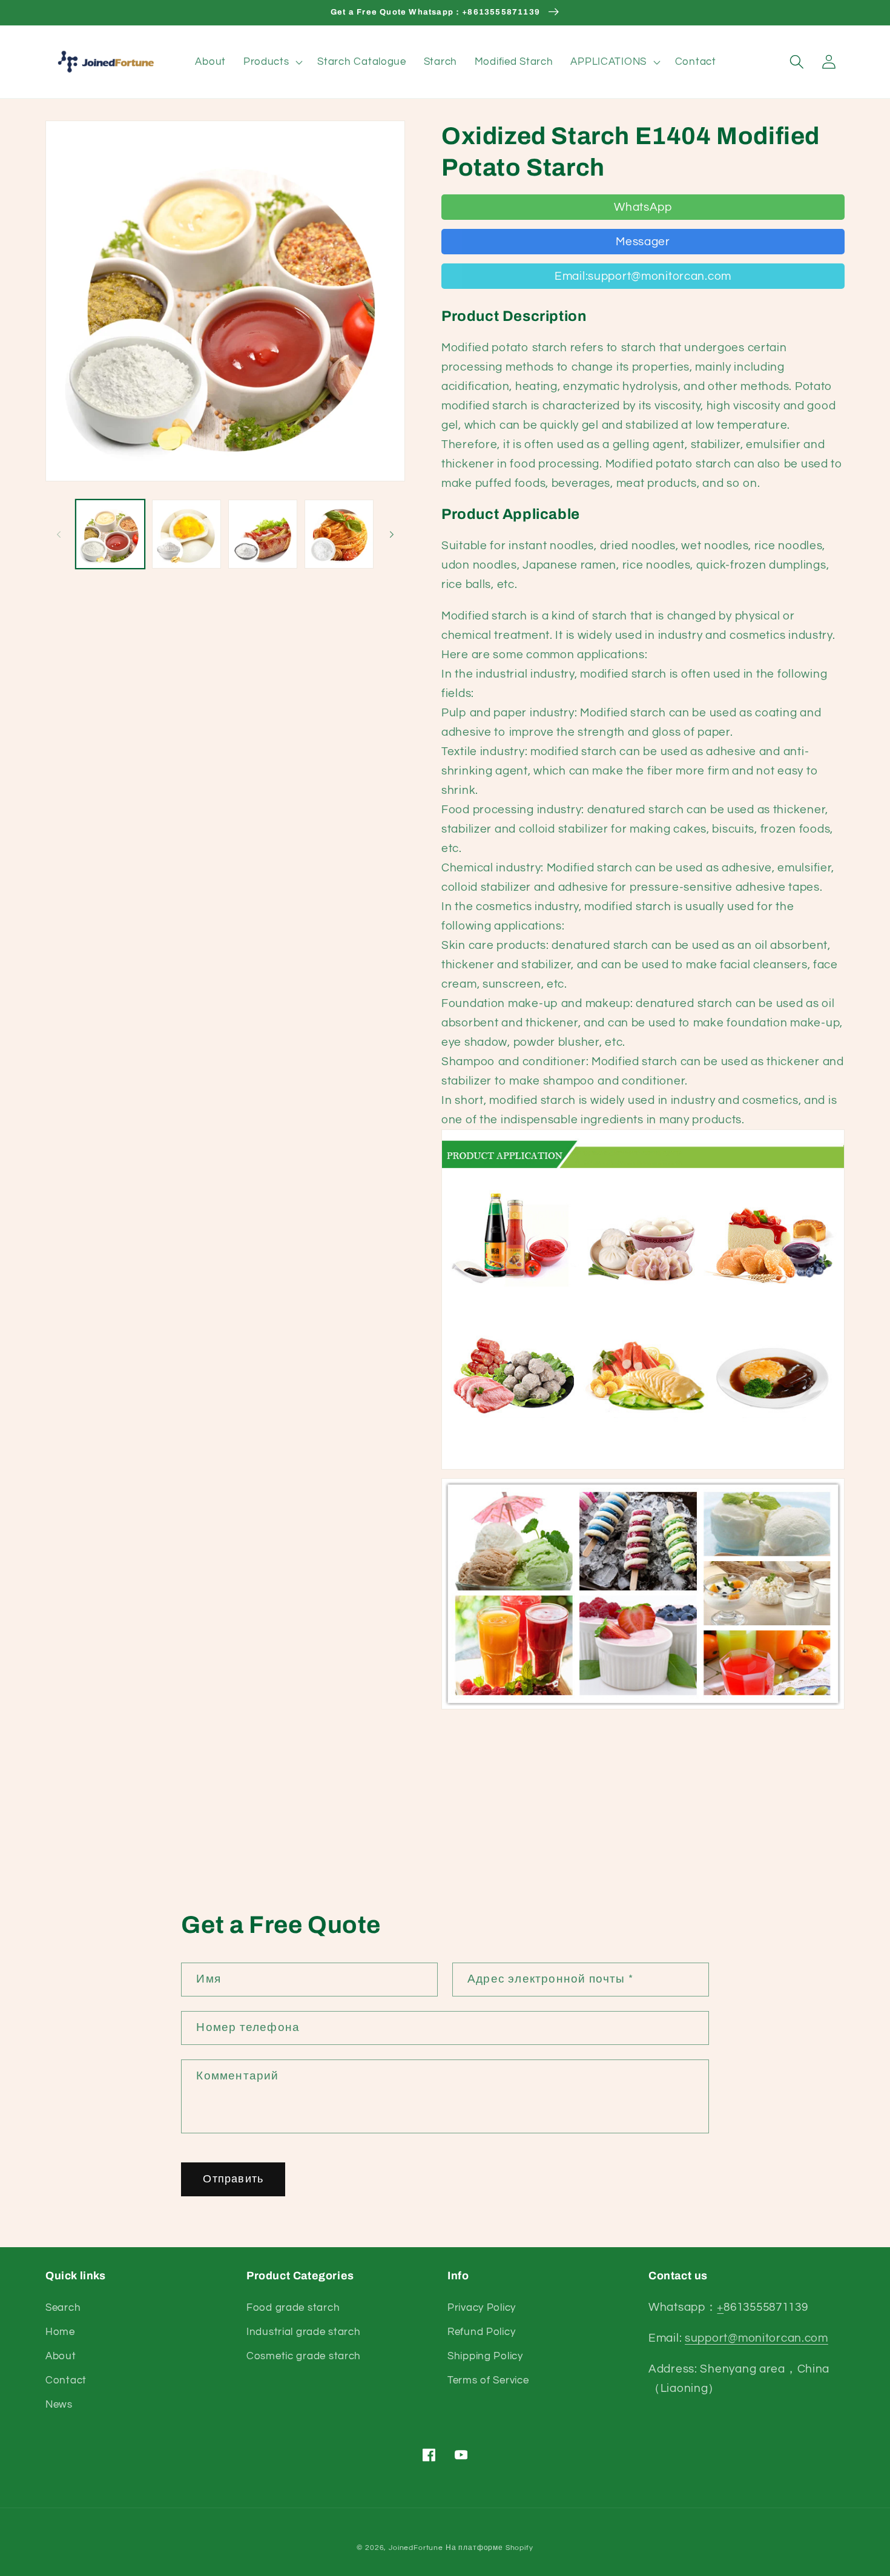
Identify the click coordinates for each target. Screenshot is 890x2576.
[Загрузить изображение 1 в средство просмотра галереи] (110, 534)
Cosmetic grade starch (304, 2356)
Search (63, 2308)
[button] (272, 62)
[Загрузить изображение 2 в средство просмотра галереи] (186, 534)
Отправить (233, 2179)
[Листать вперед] (392, 534)
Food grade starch (293, 2308)
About (61, 2356)
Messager (643, 242)
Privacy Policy (482, 2308)
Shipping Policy (485, 2356)
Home (60, 2332)
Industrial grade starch (304, 2332)
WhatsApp (643, 207)
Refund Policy (481, 2332)
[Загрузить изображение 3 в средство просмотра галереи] (263, 534)
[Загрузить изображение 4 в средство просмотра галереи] (339, 534)
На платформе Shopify (489, 2548)
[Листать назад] (59, 534)
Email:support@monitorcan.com (643, 276)
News (59, 2405)
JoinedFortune (416, 2548)
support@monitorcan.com (756, 2338)
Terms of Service (488, 2380)
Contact (66, 2380)
